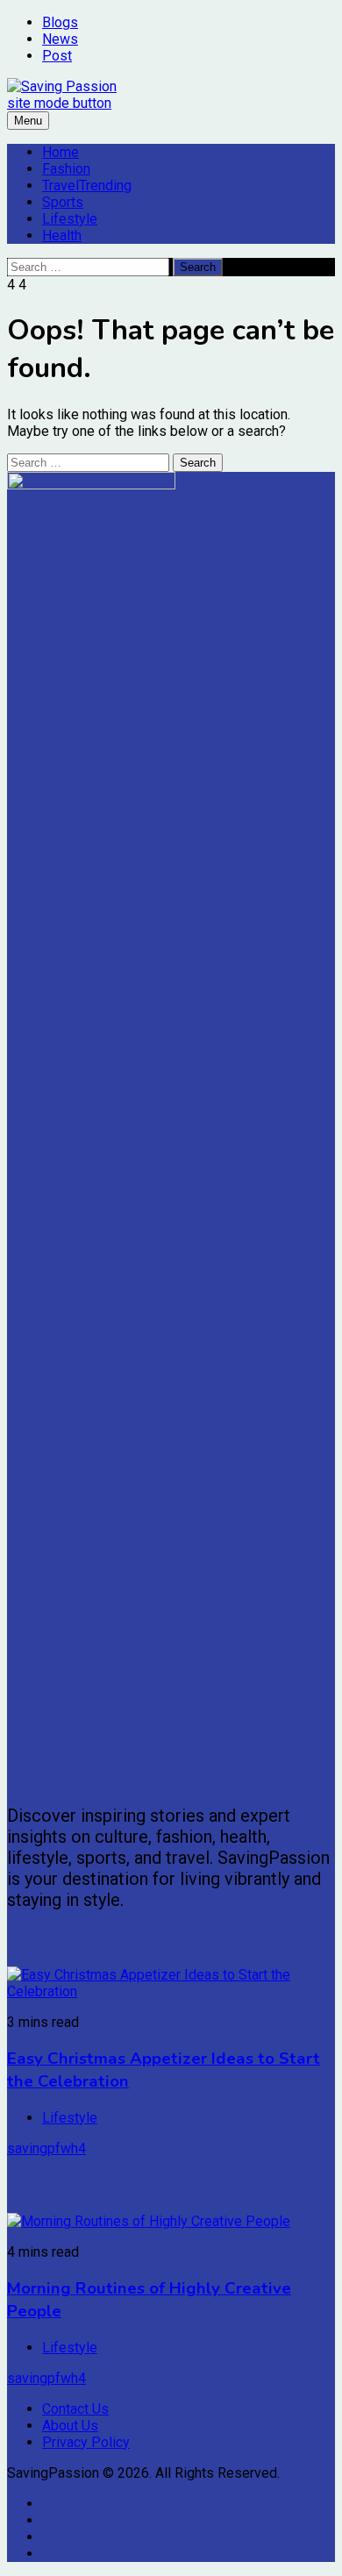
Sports (63, 202)
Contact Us (75, 2409)
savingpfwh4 (46, 2148)
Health (62, 235)
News (60, 39)
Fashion (66, 169)
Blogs (60, 22)
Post (57, 56)
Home (61, 152)
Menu (28, 121)
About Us (70, 2426)
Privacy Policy (86, 2442)
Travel (87, 186)
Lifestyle (70, 219)
